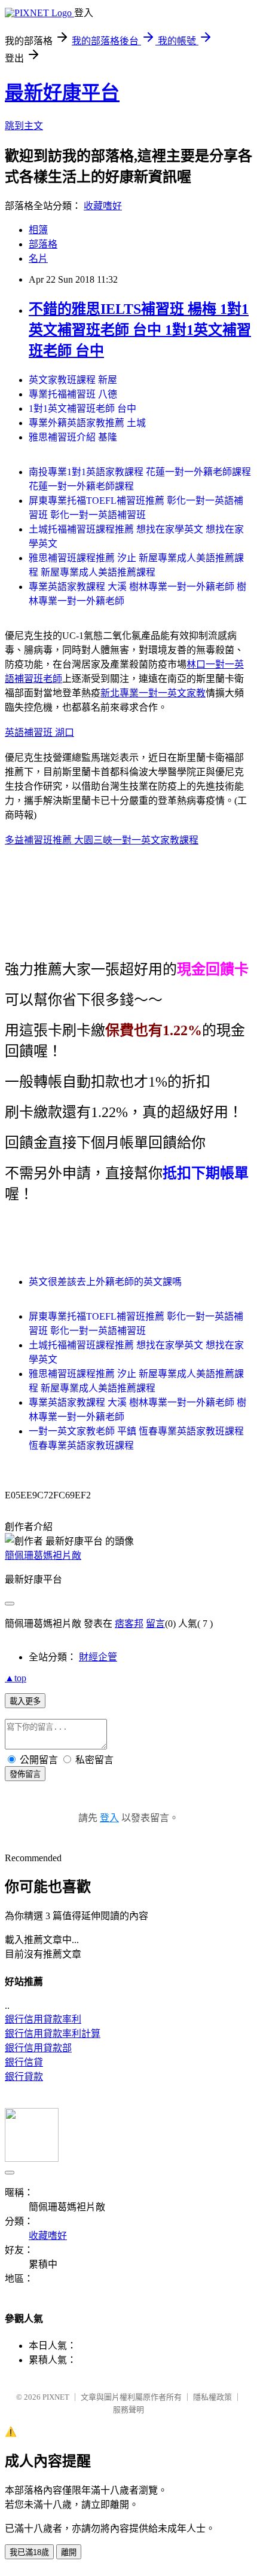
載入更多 (25, 1701)
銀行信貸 (24, 2062)
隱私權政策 (212, 2397)
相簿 (38, 230)
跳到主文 (24, 126)
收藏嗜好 (103, 206)
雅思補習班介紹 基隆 (73, 437)
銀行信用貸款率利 (43, 2019)
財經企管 (98, 1657)
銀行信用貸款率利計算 (53, 2034)
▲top (16, 1678)
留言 (155, 1624)
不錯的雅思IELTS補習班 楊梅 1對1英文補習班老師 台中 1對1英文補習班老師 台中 (140, 330)
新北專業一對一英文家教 (153, 693)
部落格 (43, 244)
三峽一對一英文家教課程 (146, 840)
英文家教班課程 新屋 (73, 380)
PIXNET (56, 2397)
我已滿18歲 (29, 2552)
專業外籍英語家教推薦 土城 (87, 423)
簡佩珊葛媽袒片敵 (43, 1555)
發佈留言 (25, 1774)
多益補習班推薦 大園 (49, 840)
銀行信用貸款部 (38, 2048)
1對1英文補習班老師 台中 (82, 409)
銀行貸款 (24, 2077)
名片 (38, 258)
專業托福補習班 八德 (73, 394)
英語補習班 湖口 (39, 732)
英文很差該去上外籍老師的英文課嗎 (105, 1282)
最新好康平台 (62, 93)
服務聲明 (128, 2410)
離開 (69, 2552)
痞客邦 (129, 1624)
